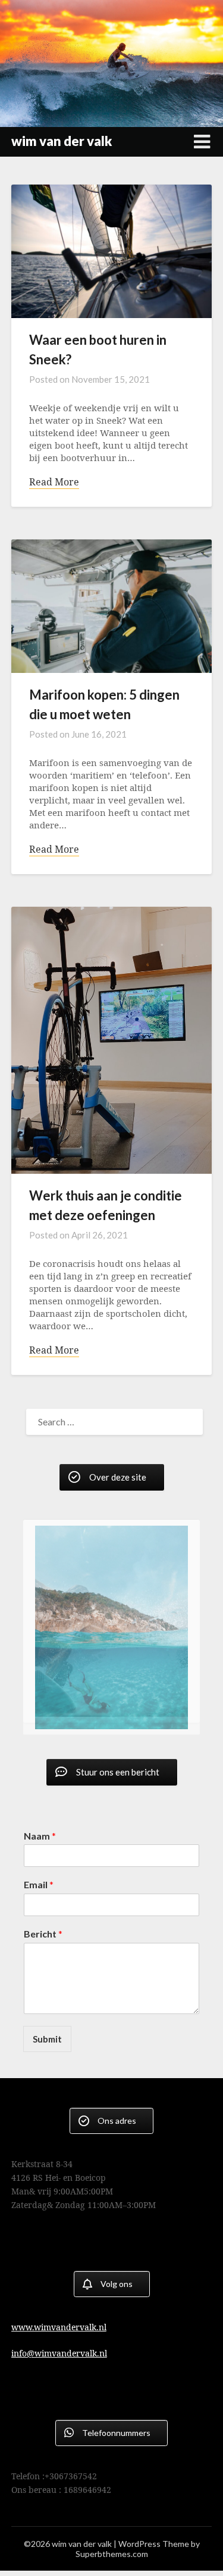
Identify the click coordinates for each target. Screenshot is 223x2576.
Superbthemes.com (112, 2547)
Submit (47, 2032)
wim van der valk (62, 141)
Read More (54, 482)
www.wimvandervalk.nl (59, 2320)
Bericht (43, 1927)
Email (39, 1877)
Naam (40, 1828)
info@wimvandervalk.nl (59, 2346)
